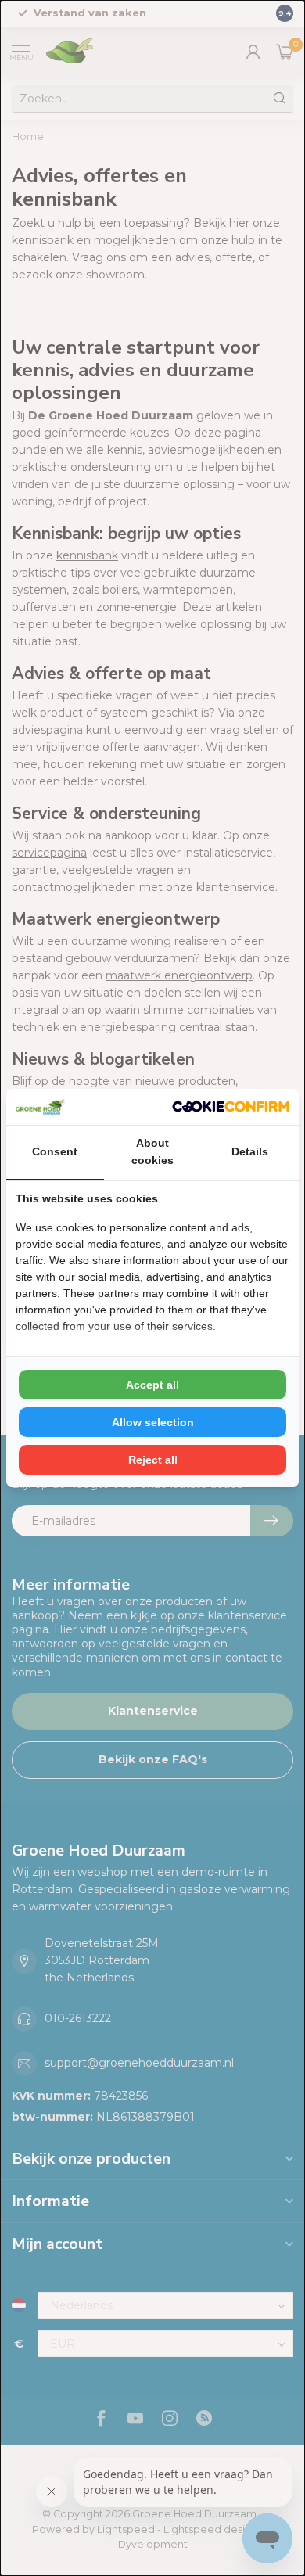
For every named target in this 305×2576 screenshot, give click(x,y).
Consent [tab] (55, 1151)
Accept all (152, 1385)
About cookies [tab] (152, 1151)
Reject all (153, 1460)
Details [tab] (250, 1151)
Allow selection (153, 1422)
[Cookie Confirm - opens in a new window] (231, 1107)
